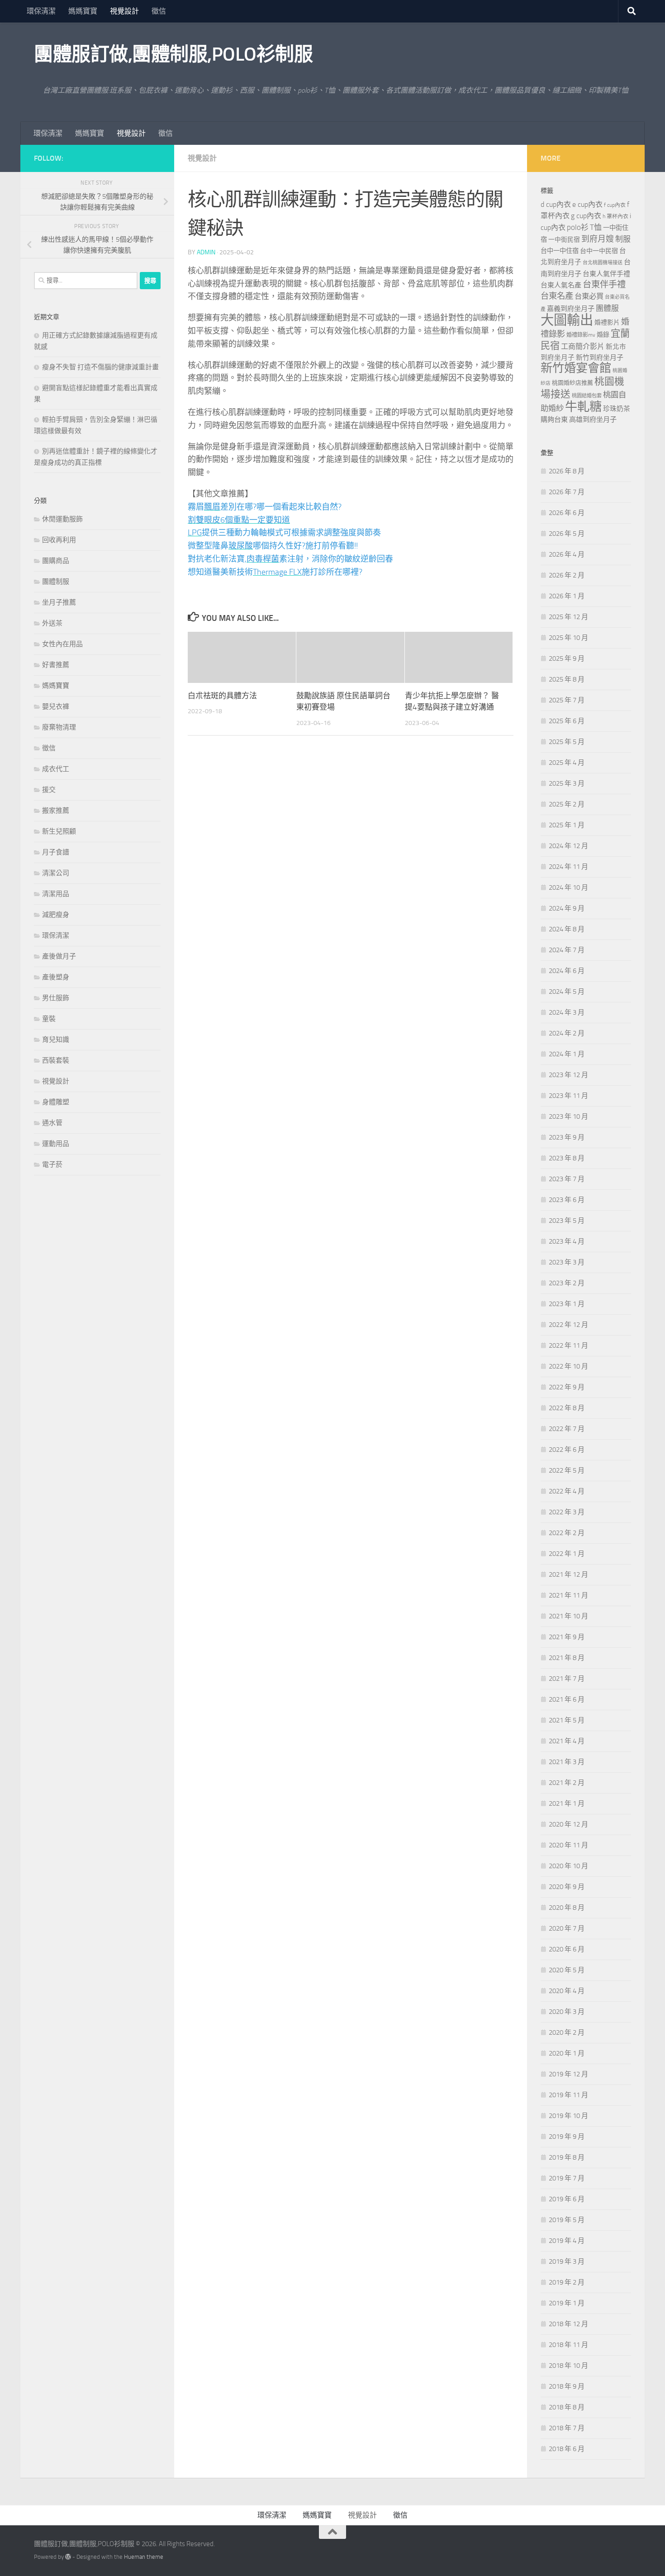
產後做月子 (59, 956)
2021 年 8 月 (567, 1658)
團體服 (607, 308)
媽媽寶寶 (83, 11)
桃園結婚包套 (587, 396)
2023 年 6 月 (567, 1200)
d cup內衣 (556, 204)
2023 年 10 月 (568, 1116)
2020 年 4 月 (567, 1991)
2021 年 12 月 (568, 1574)
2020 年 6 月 (567, 1949)
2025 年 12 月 (568, 617)
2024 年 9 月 (567, 908)
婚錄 (603, 335)
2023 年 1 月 (567, 1304)
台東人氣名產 (561, 285)
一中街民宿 (564, 240)
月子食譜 (56, 852)
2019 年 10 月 (568, 2116)
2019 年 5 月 (567, 2220)
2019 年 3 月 (567, 2261)
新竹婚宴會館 (576, 368)
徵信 (159, 11)
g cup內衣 (586, 216)
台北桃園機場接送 (603, 263)
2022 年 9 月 (567, 1387)
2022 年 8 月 (567, 1408)
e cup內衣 (587, 204)
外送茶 (52, 623)
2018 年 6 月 (567, 2449)
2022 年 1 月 (567, 1554)
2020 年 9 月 (567, 1887)
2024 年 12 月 (568, 846)
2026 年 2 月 (567, 575)
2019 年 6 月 (567, 2199)
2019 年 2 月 (567, 2282)
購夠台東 (554, 420)
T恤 (596, 227)
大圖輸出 (567, 320)
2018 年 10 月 (568, 2366)
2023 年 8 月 (567, 1158)
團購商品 (56, 561)
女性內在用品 (62, 644)
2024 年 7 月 (567, 950)
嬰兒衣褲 (56, 706)
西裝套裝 (56, 1060)
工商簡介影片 (583, 346)
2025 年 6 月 (567, 721)
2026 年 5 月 (567, 534)
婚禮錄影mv (581, 335)
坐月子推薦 (59, 602)
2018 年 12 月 (568, 2324)
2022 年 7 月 (567, 1429)
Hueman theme (144, 2557)
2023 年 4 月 (567, 1241)
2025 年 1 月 (567, 825)
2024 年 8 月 (567, 929)
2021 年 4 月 (567, 1741)
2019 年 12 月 (568, 2074)
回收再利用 (59, 540)
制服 (623, 239)
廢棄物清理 (59, 727)
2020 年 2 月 (567, 2032)
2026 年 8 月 (567, 471)
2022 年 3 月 (567, 1512)
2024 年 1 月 (567, 1054)
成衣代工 (56, 769)
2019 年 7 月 (567, 2178)
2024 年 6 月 (567, 971)
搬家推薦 (56, 811)
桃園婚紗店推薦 (572, 383)
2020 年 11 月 (568, 1845)
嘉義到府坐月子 (571, 309)
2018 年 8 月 (567, 2407)
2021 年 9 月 (567, 1637)
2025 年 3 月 (567, 783)
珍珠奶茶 (617, 409)
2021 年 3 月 (567, 1762)
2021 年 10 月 (568, 1616)
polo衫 (578, 227)
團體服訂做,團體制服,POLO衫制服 (173, 54)
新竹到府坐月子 (600, 358)
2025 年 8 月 (567, 679)
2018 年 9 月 (567, 2386)
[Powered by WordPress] (68, 2557)
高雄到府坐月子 (593, 420)
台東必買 (589, 296)
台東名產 (557, 296)
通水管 (52, 1123)
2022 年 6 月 (567, 1450)
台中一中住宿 (560, 251)
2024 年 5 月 (567, 992)
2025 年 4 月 (567, 763)
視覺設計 (124, 11)
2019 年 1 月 (567, 2303)
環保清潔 (41, 11)
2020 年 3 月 (567, 2012)
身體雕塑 (56, 1102)
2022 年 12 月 (568, 1325)
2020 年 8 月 (567, 1908)
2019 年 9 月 (567, 2137)
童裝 (49, 1019)
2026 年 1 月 (567, 596)
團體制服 (56, 582)
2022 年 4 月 (567, 1491)
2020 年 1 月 (567, 2053)
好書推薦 (56, 665)
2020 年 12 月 (568, 1824)
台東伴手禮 (604, 284)
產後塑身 (56, 977)
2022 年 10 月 (568, 1366)
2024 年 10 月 (568, 887)
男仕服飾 (56, 998)
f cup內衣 (615, 205)
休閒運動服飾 (62, 519)
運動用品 (56, 1144)
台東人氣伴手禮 (606, 274)
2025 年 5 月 (567, 742)
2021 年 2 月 (567, 1783)
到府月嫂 (598, 239)
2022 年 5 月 (567, 1470)
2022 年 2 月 (567, 1533)
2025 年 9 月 (567, 658)
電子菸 (52, 1164)
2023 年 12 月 (568, 1075)
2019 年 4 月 (567, 2241)
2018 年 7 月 (567, 2428)
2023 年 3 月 (567, 1262)
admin (206, 252)
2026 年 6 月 (567, 513)
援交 (49, 790)
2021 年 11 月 (568, 1595)
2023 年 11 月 (568, 1096)
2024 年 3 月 (567, 1012)
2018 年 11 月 (568, 2345)
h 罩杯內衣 (615, 216)
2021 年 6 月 (567, 1699)
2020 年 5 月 (567, 1970)
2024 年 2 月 (567, 1033)
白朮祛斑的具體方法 (222, 696)
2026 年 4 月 (567, 554)
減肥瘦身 (56, 915)
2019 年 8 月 (567, 2157)
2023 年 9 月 (567, 1137)
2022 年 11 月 (568, 1345)
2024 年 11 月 (568, 867)
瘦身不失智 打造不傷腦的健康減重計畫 (100, 367)
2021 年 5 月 (567, 1720)
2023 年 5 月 (567, 1221)
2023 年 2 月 (567, 1283)
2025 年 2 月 (567, 804)
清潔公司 (56, 873)
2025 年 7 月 (567, 700)
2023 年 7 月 (567, 1179)
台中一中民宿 (599, 251)
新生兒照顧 (59, 831)
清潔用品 (56, 894)
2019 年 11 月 (568, 2095)
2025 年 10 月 (568, 638)
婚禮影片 (607, 322)
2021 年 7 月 (567, 1679)
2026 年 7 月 (567, 492)
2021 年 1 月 (567, 1803)
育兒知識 (56, 1040)
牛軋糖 (583, 407)
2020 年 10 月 (568, 1866)
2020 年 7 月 (567, 1928)
